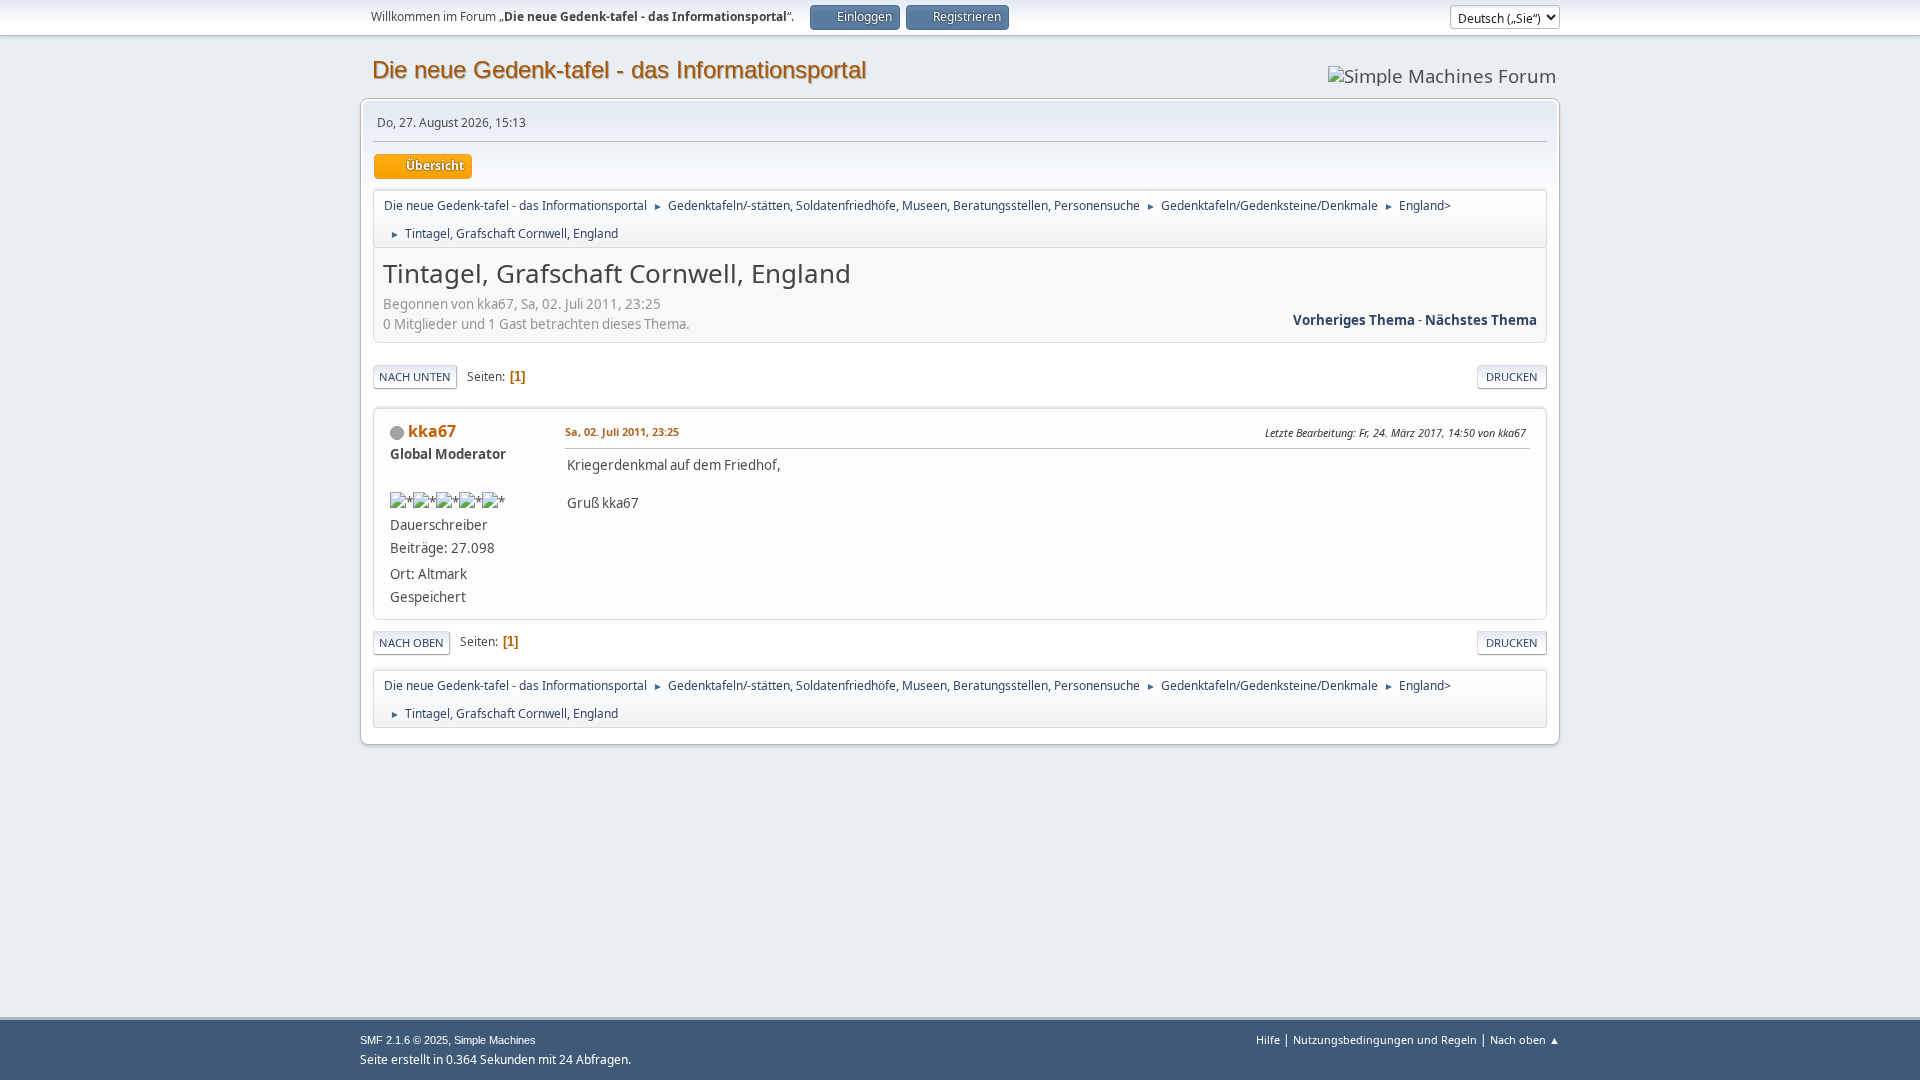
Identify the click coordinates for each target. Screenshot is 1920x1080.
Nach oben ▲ (1525, 1039)
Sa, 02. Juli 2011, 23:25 (622, 431)
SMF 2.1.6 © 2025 (404, 1040)
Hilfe (1268, 1039)
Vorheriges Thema (1354, 320)
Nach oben (411, 642)
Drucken (1512, 376)
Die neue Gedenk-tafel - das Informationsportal (619, 69)
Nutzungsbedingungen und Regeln (1385, 1039)
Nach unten (415, 376)
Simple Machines (495, 1040)
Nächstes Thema (1481, 320)
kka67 (432, 431)
